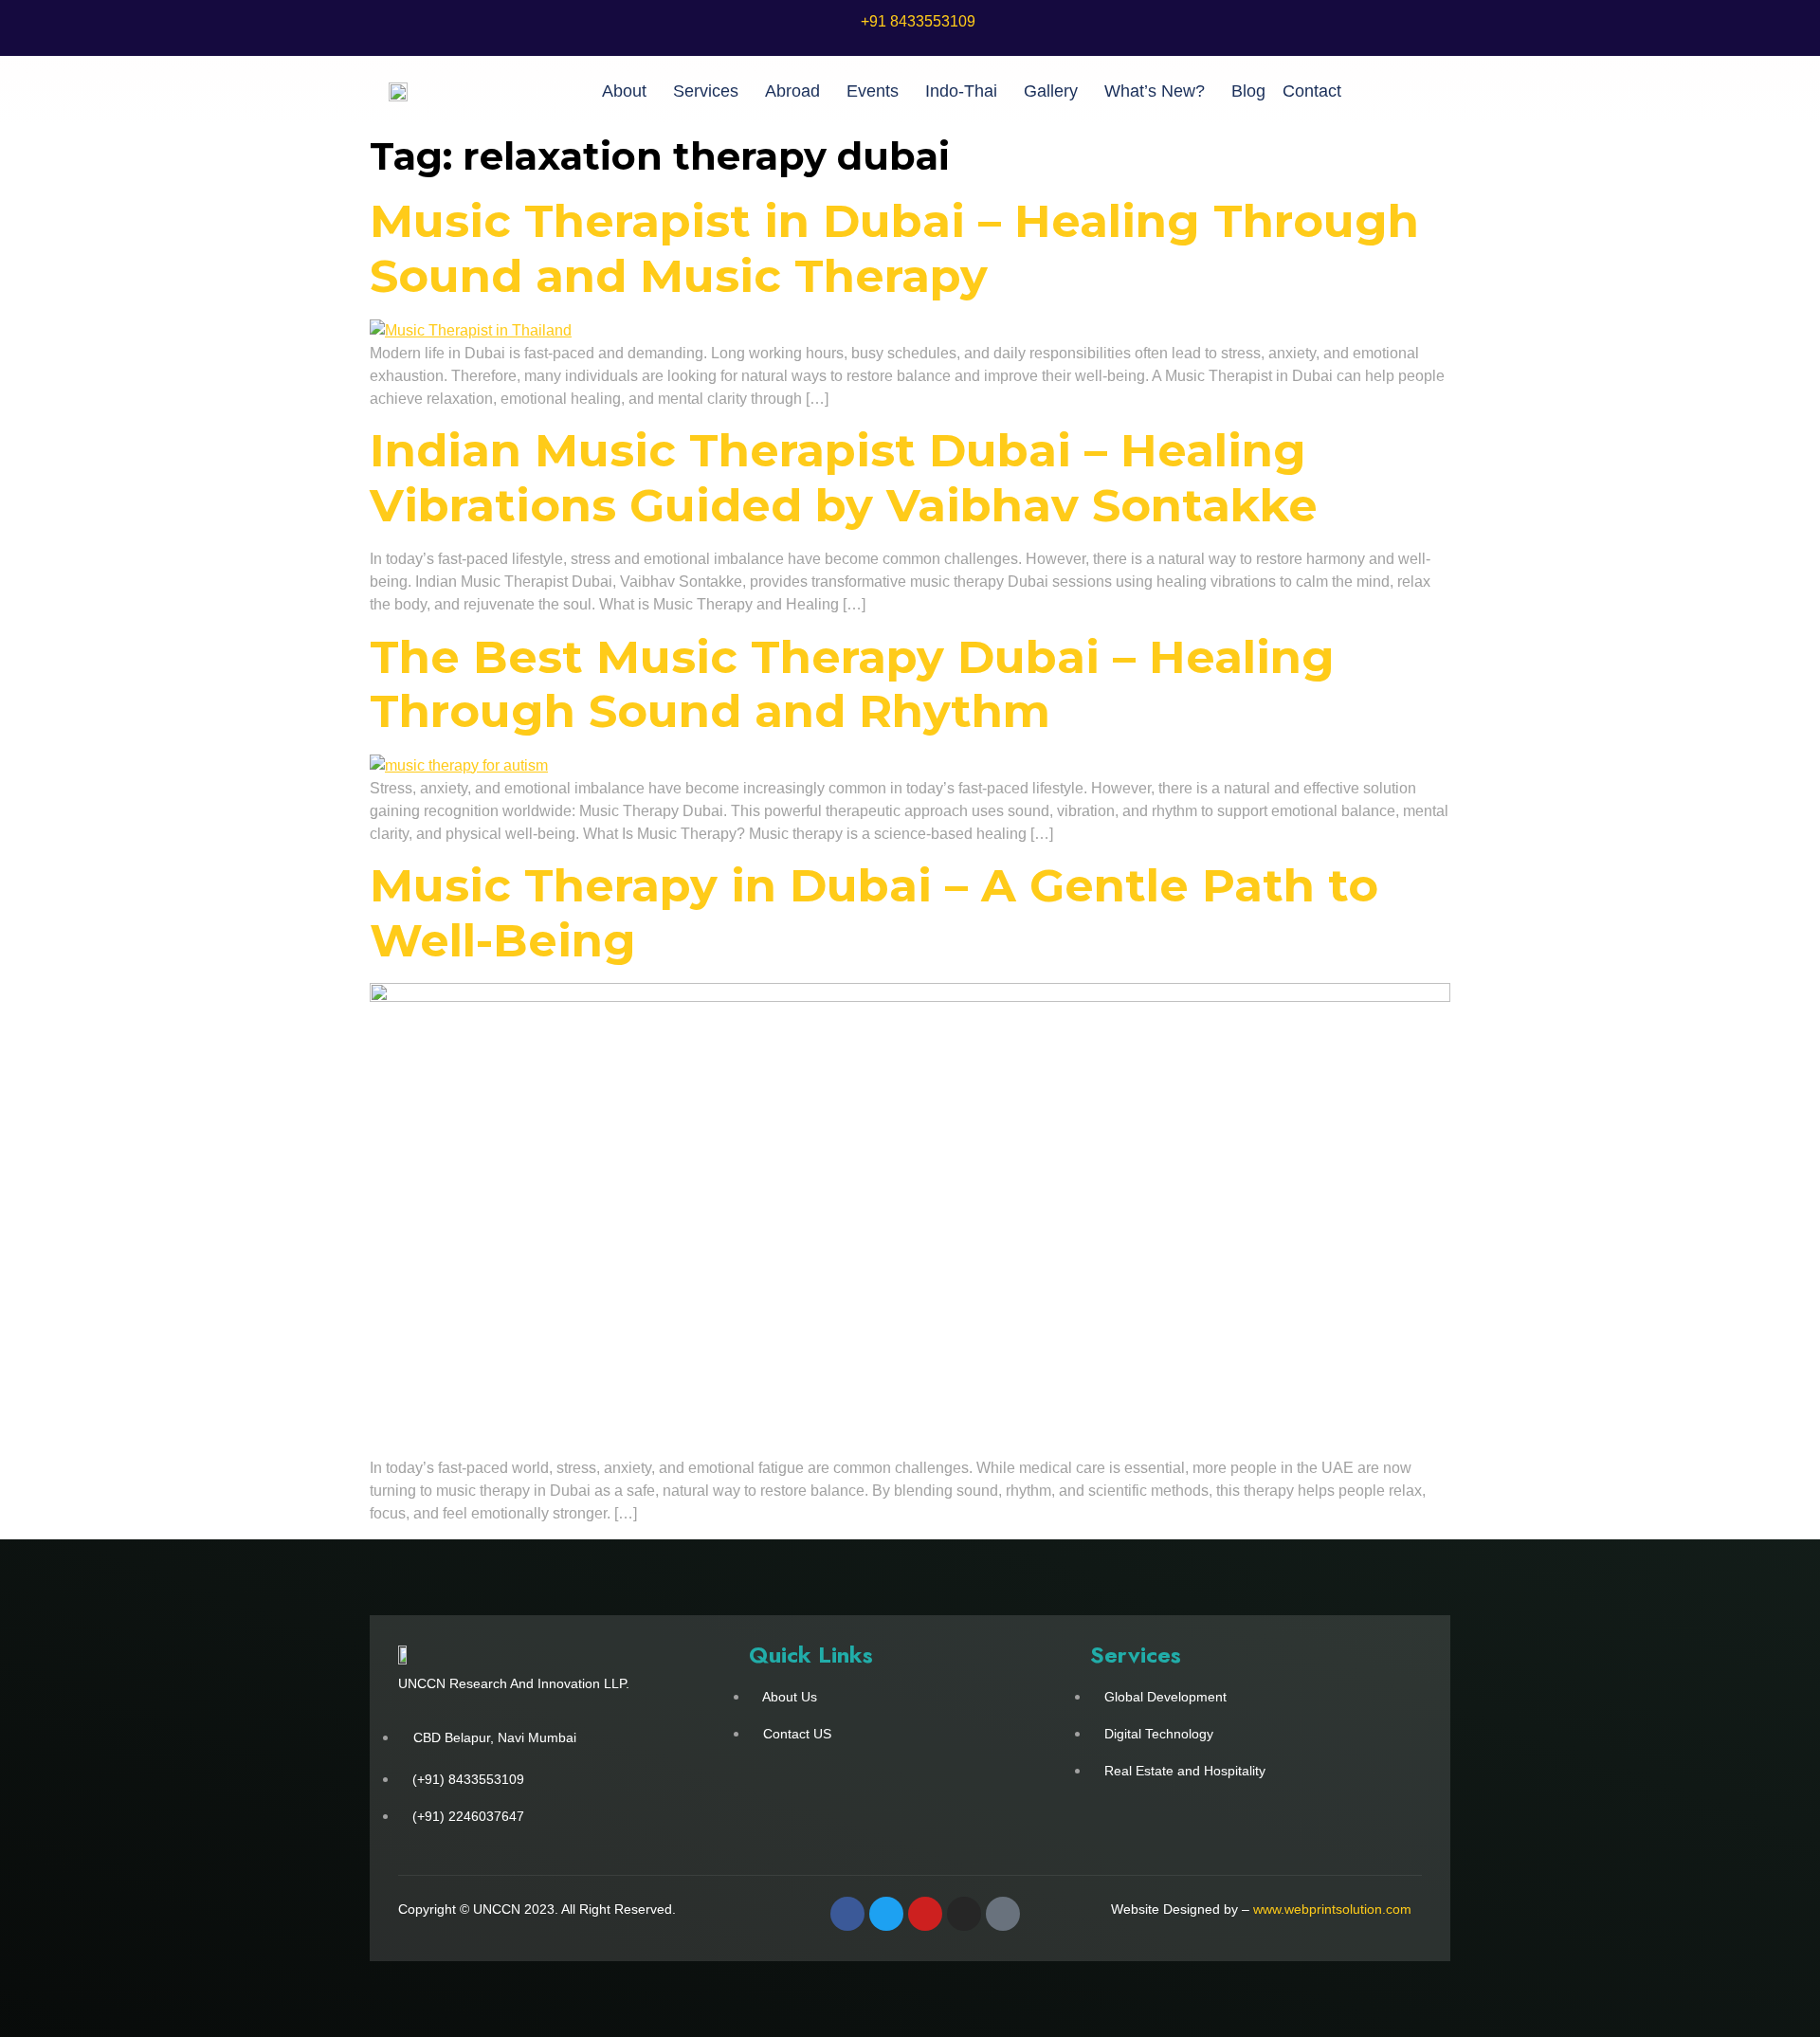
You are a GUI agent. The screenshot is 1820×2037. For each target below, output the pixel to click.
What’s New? (1155, 91)
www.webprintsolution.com (1332, 1909)
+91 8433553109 (918, 21)
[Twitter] (886, 1914)
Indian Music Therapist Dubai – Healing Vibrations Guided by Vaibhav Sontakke (844, 478)
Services (706, 91)
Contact (1312, 91)
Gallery (1051, 91)
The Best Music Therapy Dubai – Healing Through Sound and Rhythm (852, 684)
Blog (1248, 91)
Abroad (792, 91)
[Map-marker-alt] (1003, 1914)
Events (873, 91)
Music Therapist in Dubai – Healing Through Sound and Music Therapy (894, 248)
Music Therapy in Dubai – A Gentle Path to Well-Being (874, 913)
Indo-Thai (961, 91)
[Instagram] (964, 1914)
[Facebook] (847, 1914)
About (624, 91)
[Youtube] (925, 1914)
